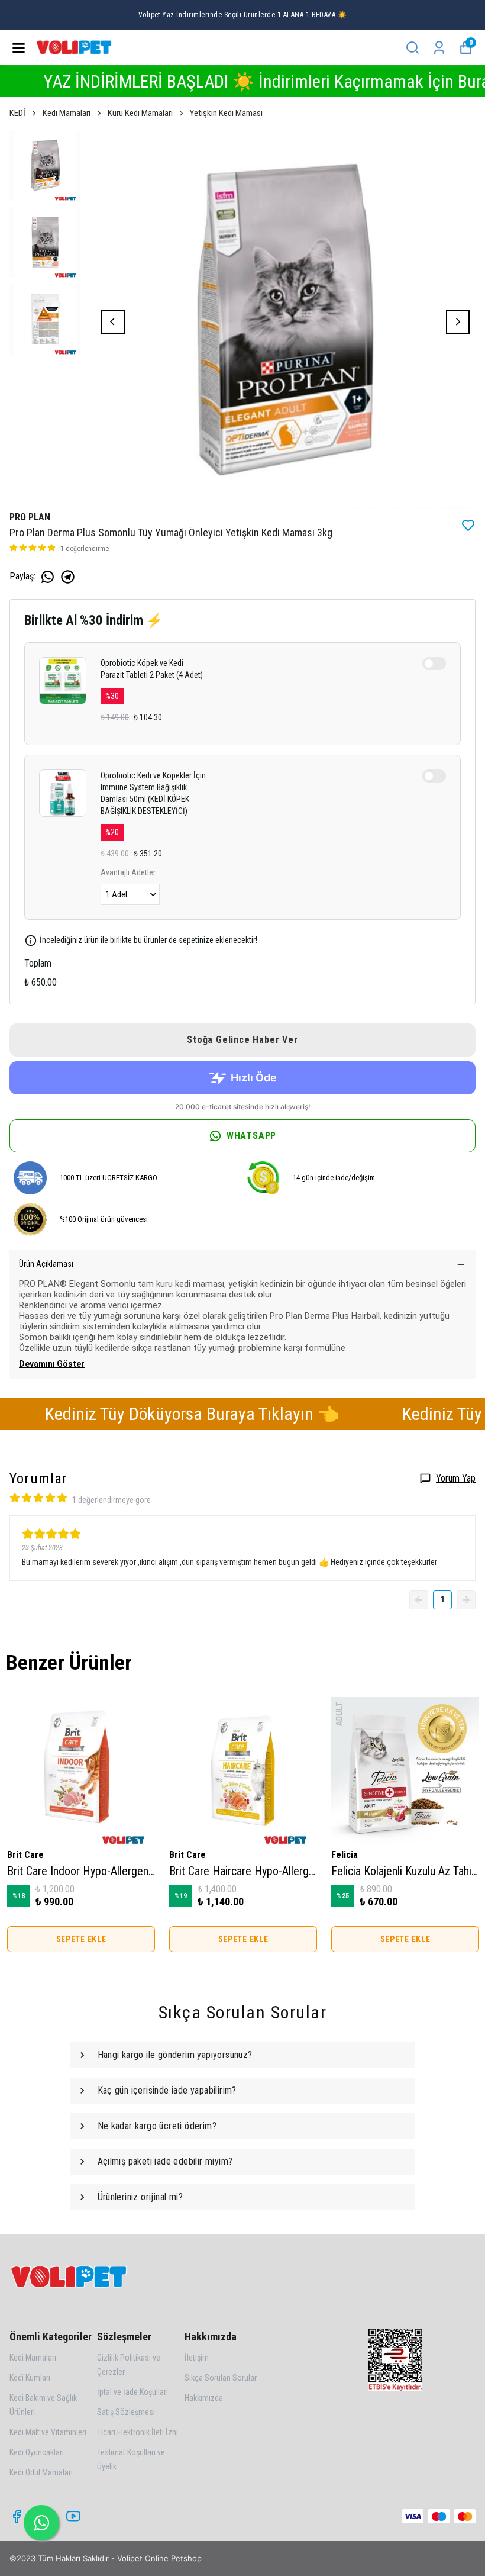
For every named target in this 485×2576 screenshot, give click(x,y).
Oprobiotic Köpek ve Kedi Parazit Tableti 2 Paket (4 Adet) (152, 669)
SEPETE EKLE (81, 1939)
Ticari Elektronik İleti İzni (138, 2432)
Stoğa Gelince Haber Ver (242, 1040)
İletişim (197, 2358)
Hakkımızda (204, 2398)
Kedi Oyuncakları (37, 2452)
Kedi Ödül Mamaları (41, 2472)
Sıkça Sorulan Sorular (221, 2378)
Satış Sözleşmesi (126, 2412)
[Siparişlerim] (439, 48)
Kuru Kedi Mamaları (140, 113)
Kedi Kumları (30, 2378)
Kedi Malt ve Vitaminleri (48, 2432)
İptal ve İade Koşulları (132, 2392)
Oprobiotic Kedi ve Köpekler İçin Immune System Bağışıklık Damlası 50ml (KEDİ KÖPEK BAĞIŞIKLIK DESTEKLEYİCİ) (153, 793)
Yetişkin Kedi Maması (226, 113)
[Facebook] (17, 2516)
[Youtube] (73, 2516)
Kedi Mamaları (67, 113)
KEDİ (17, 113)
